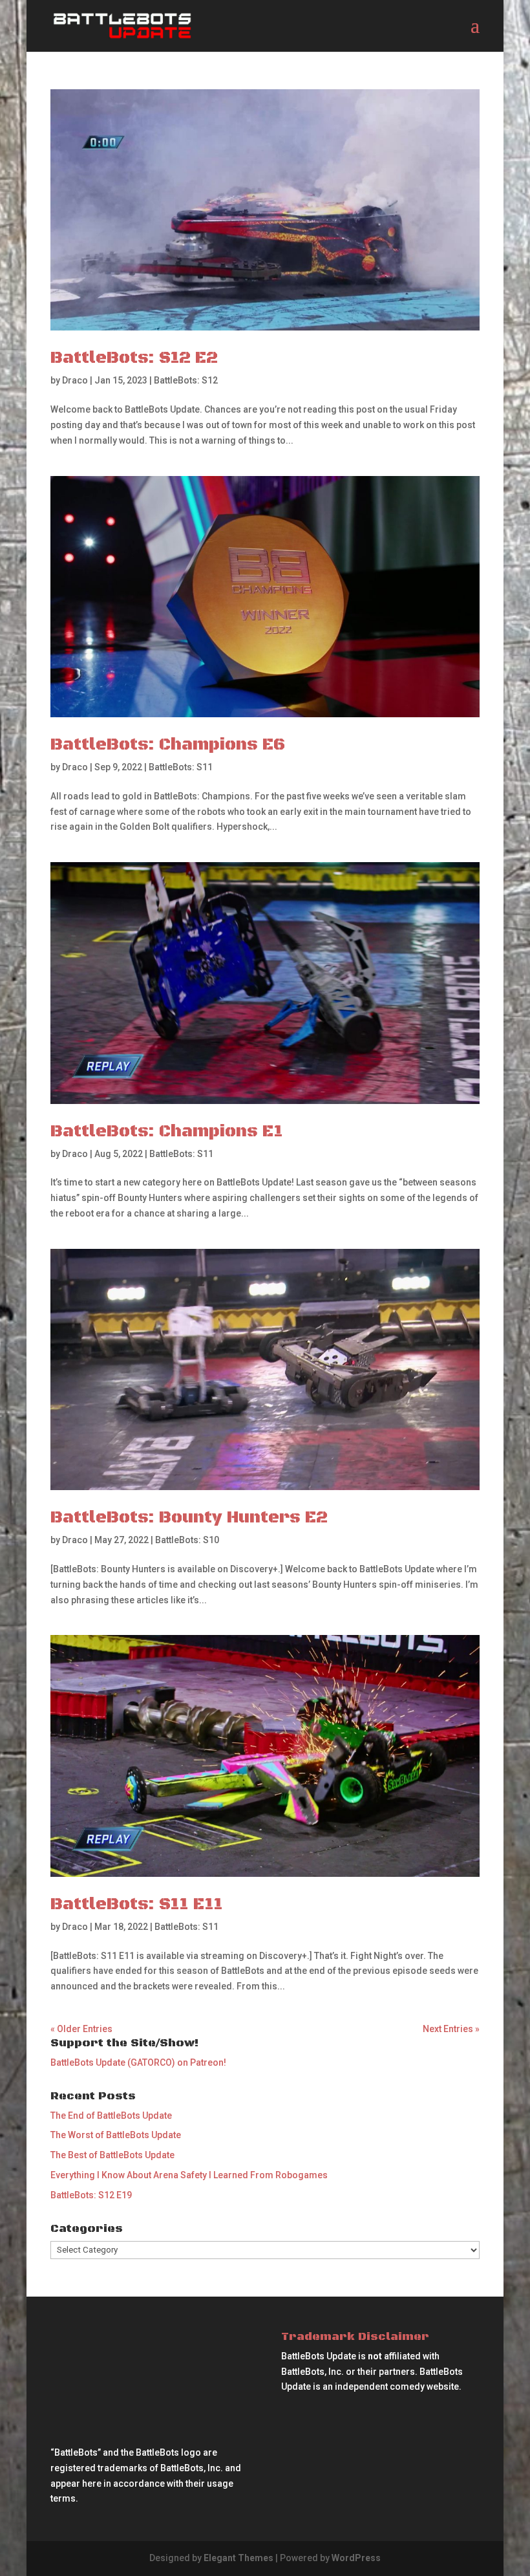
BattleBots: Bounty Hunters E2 (189, 1518)
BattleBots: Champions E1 (167, 1131)
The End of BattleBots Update (111, 2116)
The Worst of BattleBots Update (116, 2135)
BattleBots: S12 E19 (91, 2195)
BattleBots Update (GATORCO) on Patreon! (138, 2062)
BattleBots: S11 (181, 767)
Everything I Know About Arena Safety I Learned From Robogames (189, 2175)
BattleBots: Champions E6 (168, 745)
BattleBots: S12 (186, 380)
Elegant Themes (238, 2558)
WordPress (356, 2558)
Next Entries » (451, 2029)
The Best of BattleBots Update (112, 2155)
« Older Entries (81, 2029)
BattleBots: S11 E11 (137, 1904)
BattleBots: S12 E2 (134, 358)
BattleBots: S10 (187, 1540)
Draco (75, 380)
